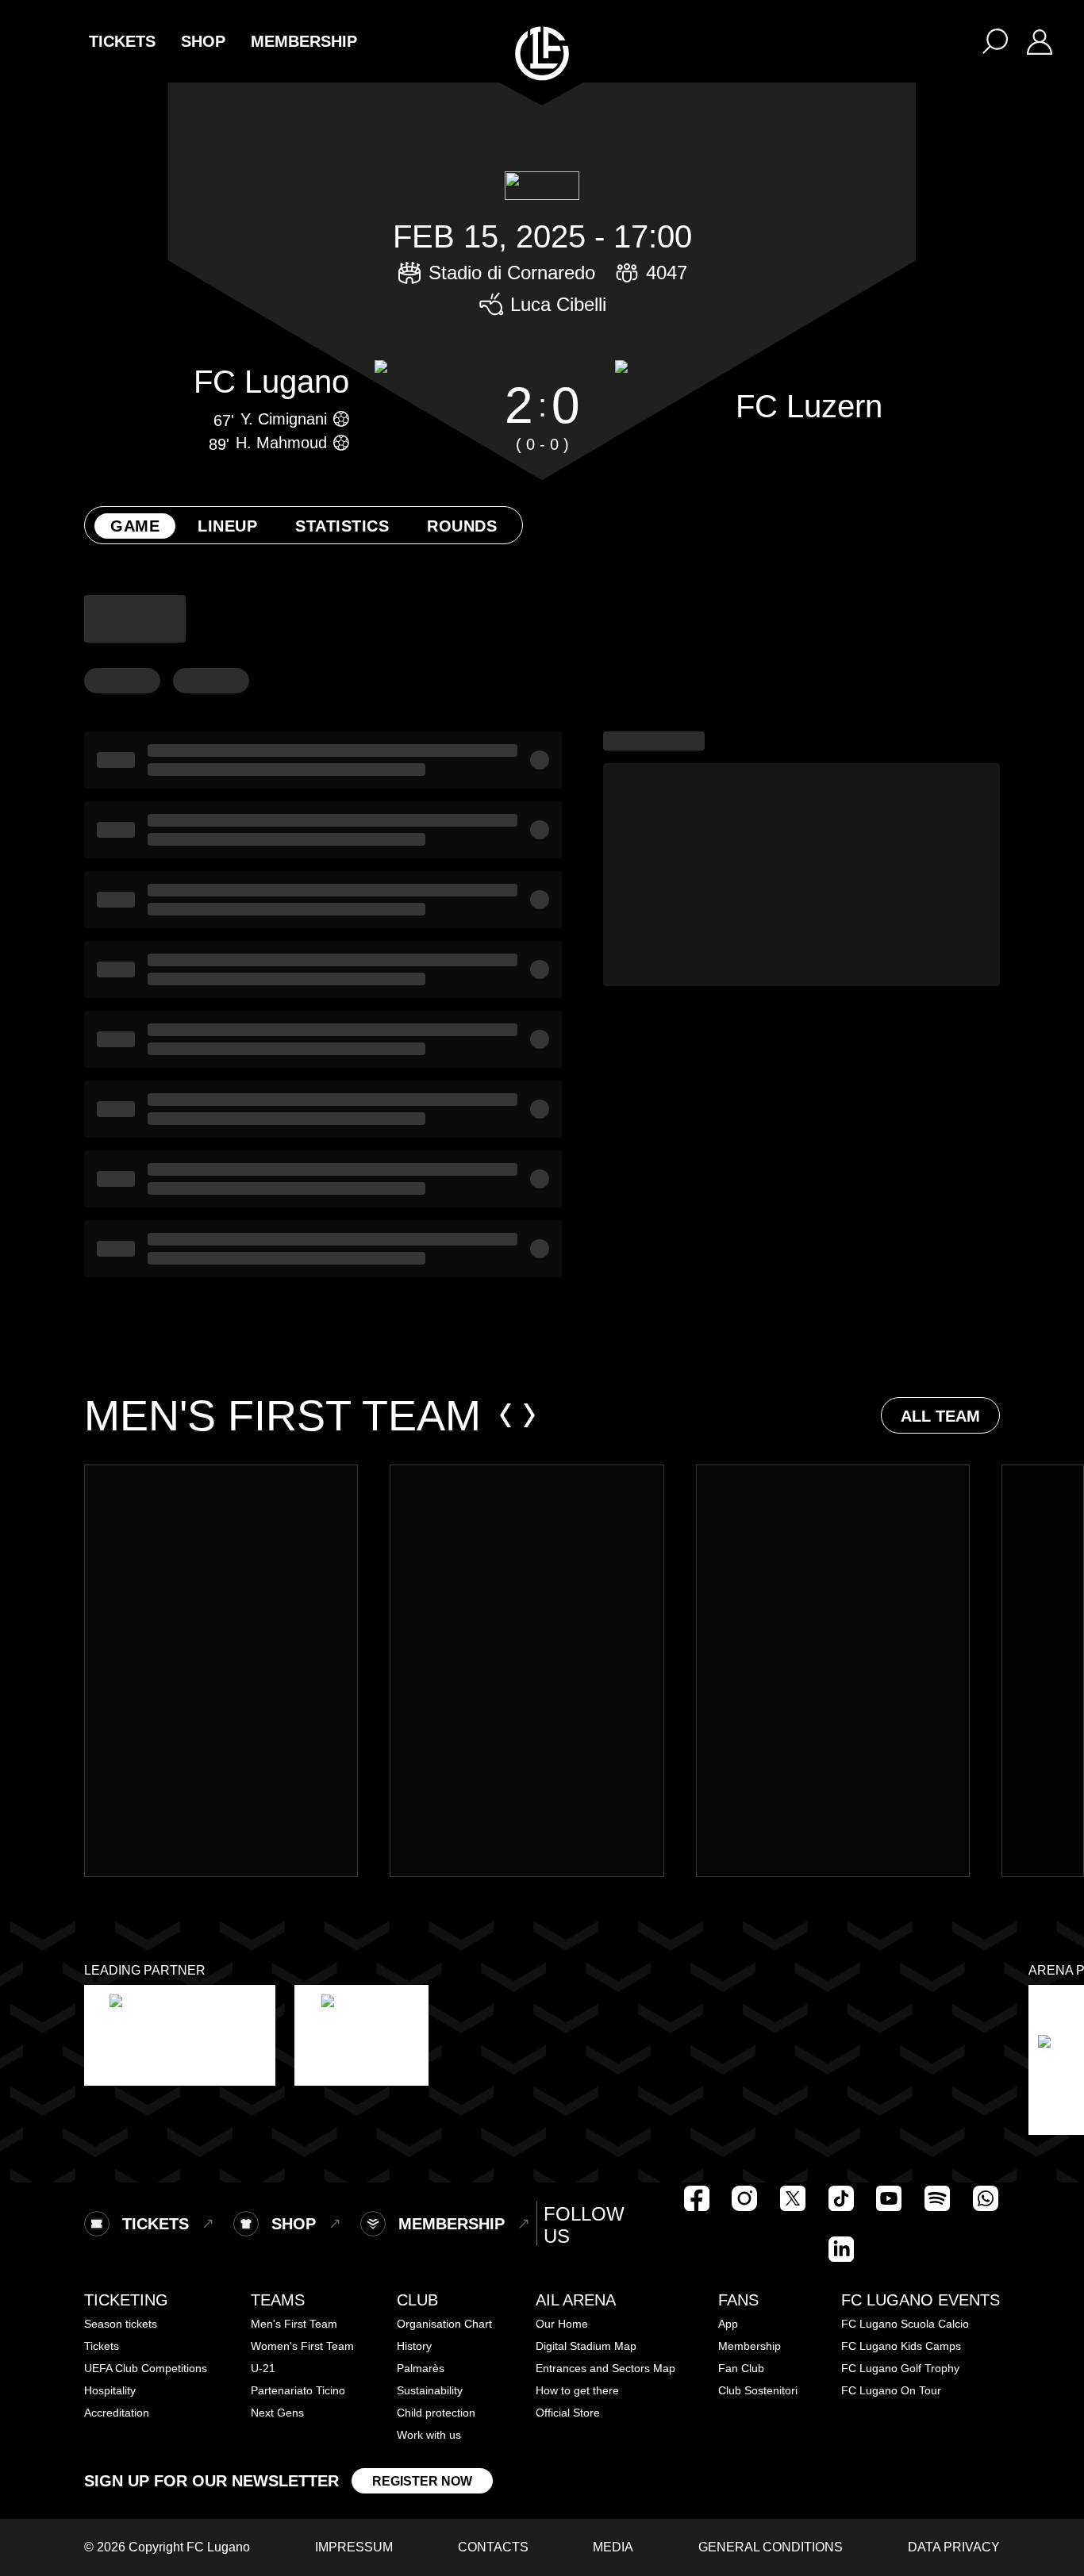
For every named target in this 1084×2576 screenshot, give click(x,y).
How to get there (577, 2390)
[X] (793, 2198)
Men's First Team (294, 2324)
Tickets (102, 2346)
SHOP (203, 41)
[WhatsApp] (986, 2198)
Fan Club (741, 2368)
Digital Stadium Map (586, 2346)
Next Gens (277, 2413)
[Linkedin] (841, 2249)
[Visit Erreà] (361, 2035)
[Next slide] (529, 1415)
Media (613, 2547)
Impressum (354, 2547)
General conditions (771, 2547)
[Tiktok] (841, 2198)
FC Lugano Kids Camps (901, 2346)
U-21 (263, 2368)
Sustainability (430, 2390)
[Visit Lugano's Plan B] (180, 2035)
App (728, 2324)
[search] (995, 41)
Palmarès (421, 2368)
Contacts (493, 2547)
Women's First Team (302, 2346)
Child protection (436, 2413)
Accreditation (117, 2413)
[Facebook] (697, 2198)
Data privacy (954, 2547)
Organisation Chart (444, 2324)
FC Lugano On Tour (891, 2390)
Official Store (568, 2413)
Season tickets (121, 2324)
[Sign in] (1040, 41)
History (414, 2346)
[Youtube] (889, 2198)
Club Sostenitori (758, 2390)
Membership (750, 2346)
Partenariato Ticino (298, 2390)
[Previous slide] (505, 1415)
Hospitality (110, 2390)
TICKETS (122, 41)
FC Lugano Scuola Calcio (905, 2324)
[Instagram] (744, 2198)
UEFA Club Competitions (146, 2368)
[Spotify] (937, 2198)
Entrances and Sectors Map (605, 2368)
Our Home (562, 2324)
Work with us (429, 2435)
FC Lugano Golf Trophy (900, 2368)
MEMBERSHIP (304, 41)
